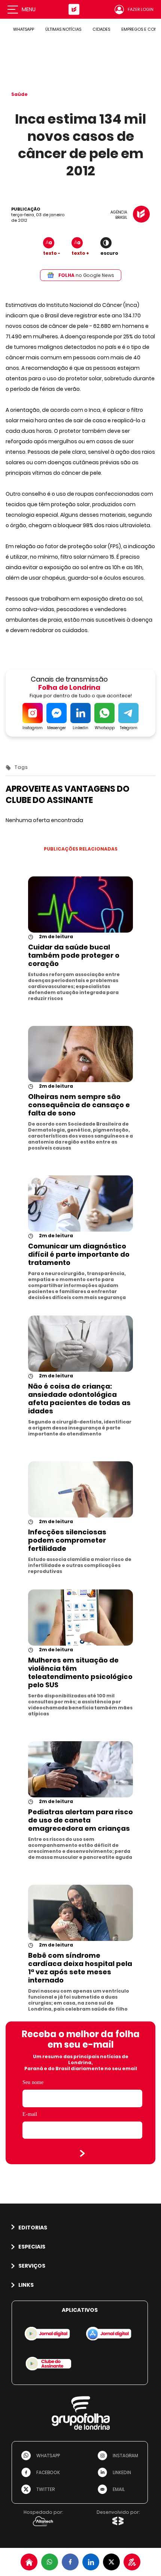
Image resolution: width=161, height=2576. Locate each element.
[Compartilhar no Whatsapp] (50, 2562)
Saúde (19, 94)
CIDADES (101, 29)
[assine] (132, 2562)
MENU (29, 9)
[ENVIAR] (82, 2153)
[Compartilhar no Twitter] (111, 2562)
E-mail (30, 2114)
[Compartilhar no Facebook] (70, 2562)
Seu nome (33, 2082)
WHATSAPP (24, 29)
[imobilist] (29, 2562)
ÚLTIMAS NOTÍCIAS (63, 29)
